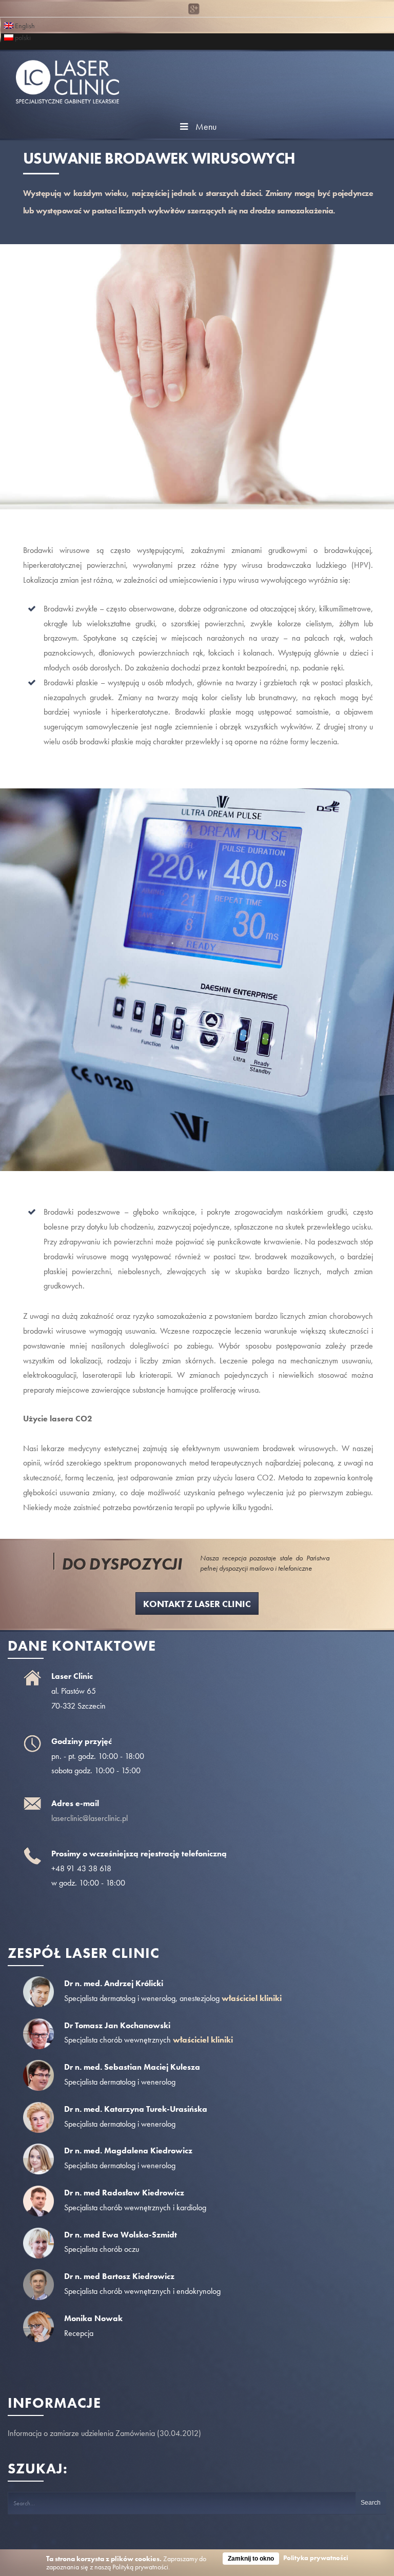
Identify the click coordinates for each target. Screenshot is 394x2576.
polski (22, 37)
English (24, 25)
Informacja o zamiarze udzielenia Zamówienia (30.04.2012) (104, 2433)
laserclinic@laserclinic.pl (90, 1818)
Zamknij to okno (251, 2559)
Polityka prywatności (316, 2558)
